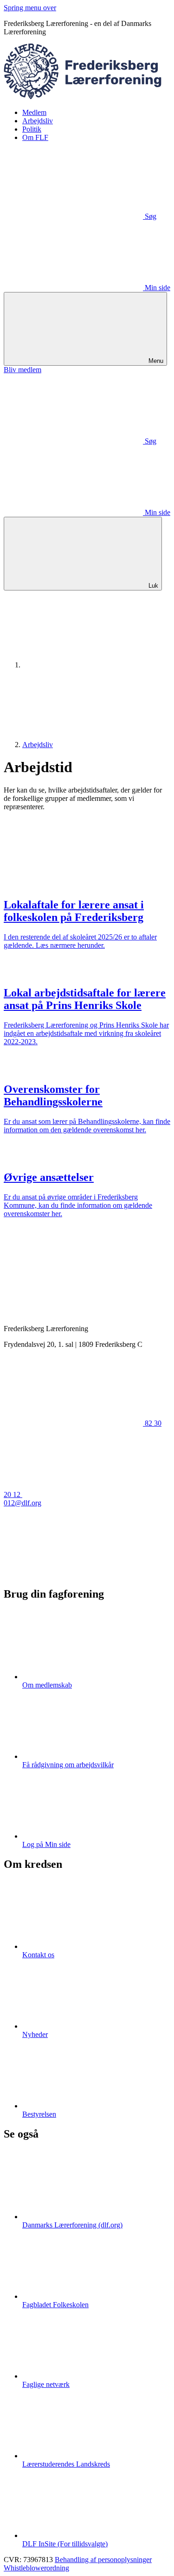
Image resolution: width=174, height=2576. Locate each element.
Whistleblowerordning (36, 2568)
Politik (32, 129)
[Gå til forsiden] (87, 97)
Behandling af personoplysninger (103, 2560)
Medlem (34, 112)
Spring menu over (30, 8)
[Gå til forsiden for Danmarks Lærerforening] (92, 665)
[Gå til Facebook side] (73, 1574)
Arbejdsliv (38, 121)
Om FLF (35, 137)
